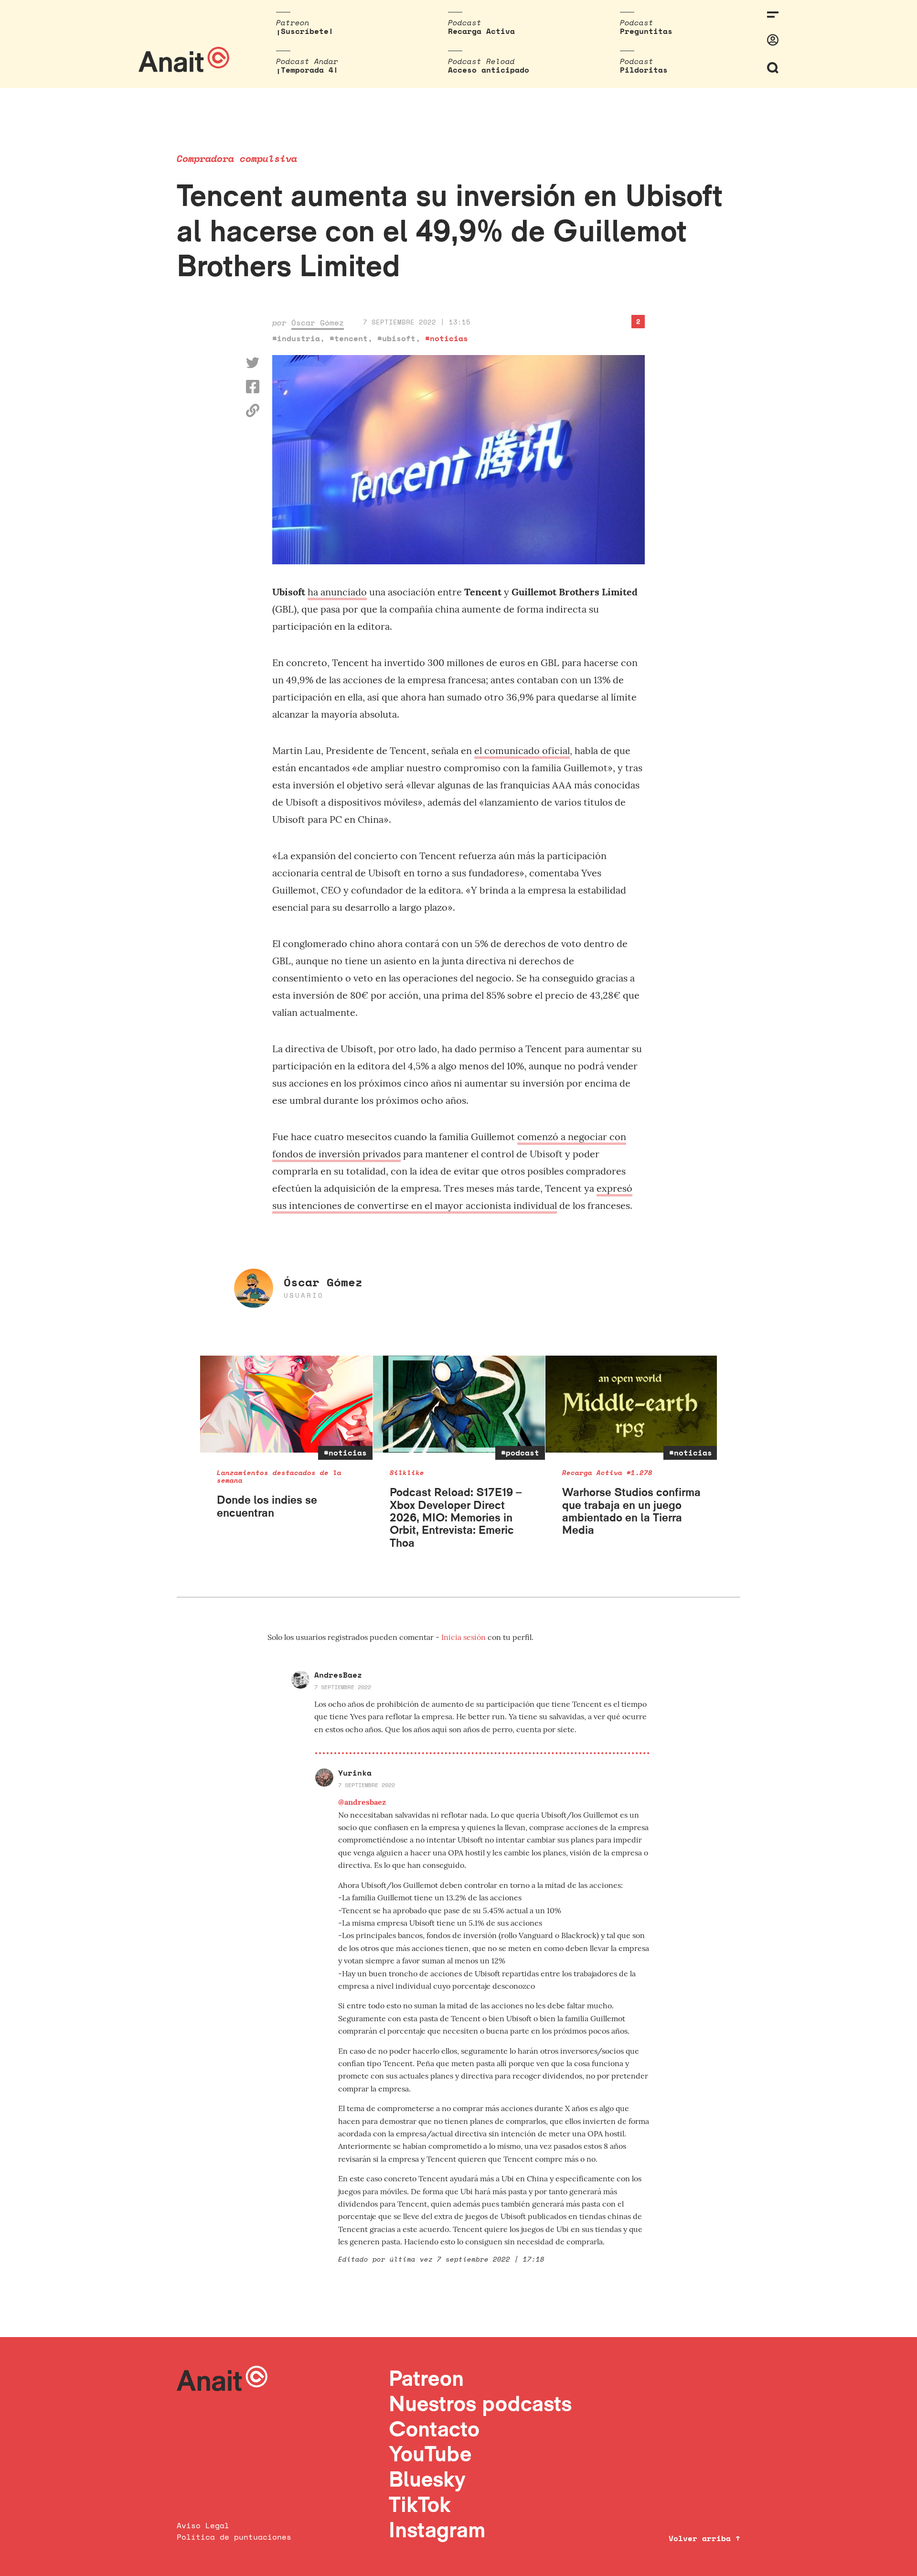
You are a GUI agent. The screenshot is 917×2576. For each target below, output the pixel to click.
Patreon (426, 2378)
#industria (296, 338)
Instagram (437, 2529)
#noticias (447, 338)
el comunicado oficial (522, 750)
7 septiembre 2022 (343, 1687)
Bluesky (427, 2479)
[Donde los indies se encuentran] (286, 1404)
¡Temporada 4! (307, 70)
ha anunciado (337, 592)
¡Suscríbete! (305, 31)
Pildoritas (644, 70)
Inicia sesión (464, 1637)
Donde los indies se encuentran (267, 1506)
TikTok (420, 2504)
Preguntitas (646, 31)
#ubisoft (396, 338)
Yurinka (355, 1773)
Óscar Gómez (318, 323)
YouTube (430, 2453)
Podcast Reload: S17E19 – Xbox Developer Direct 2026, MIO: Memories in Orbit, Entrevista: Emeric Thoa (456, 1517)
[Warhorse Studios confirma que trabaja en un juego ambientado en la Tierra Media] (632, 1404)
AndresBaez (338, 1675)
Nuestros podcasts (480, 2403)
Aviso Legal (203, 2525)
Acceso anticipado (489, 70)
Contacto (434, 2429)
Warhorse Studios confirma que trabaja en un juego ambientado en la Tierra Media (631, 1511)
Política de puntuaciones (234, 2537)
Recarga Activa (481, 31)
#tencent (349, 338)
